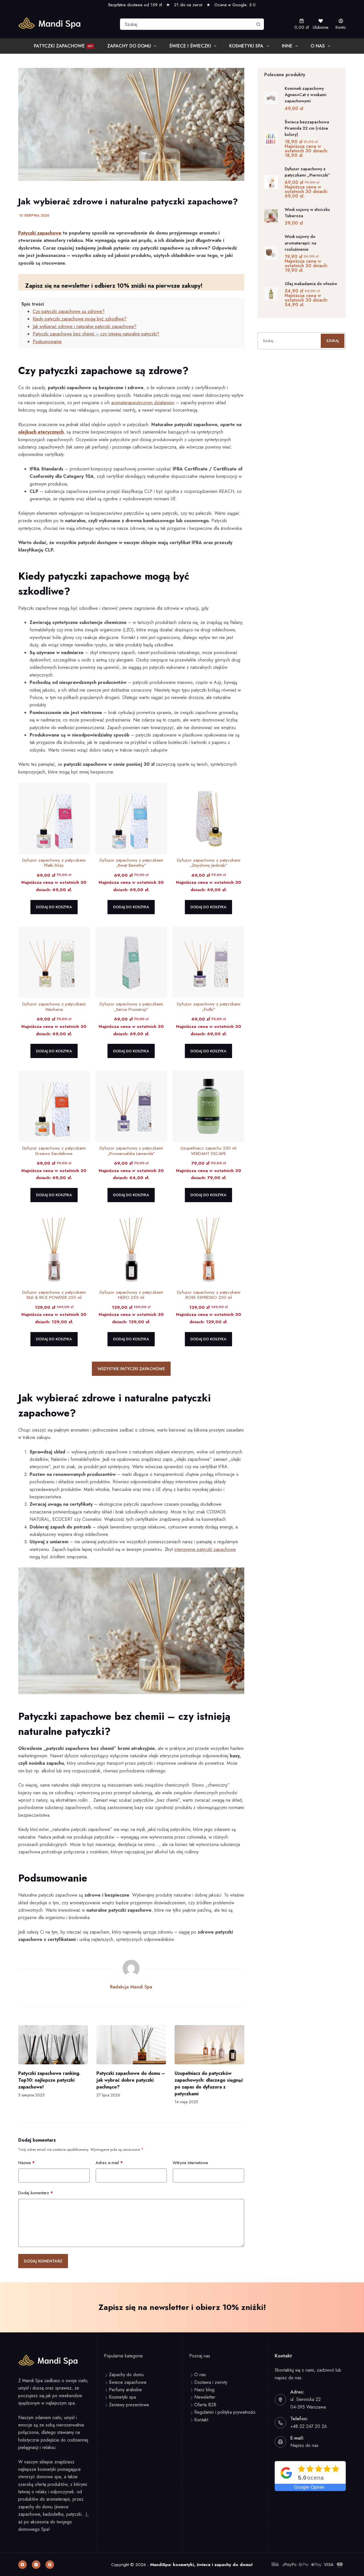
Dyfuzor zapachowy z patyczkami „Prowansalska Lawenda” (131, 1151)
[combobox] (187, 24)
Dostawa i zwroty (211, 2382)
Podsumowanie (47, 342)
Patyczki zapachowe (63, 46)
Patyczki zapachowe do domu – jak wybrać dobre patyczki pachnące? (131, 2080)
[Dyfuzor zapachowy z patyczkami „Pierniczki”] (271, 182)
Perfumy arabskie (125, 2390)
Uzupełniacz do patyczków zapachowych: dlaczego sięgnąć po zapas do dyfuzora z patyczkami (209, 2084)
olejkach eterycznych (41, 432)
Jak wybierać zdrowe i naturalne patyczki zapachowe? (85, 326)
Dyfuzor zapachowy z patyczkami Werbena (54, 1007)
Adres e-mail (109, 2163)
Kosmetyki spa (122, 2397)
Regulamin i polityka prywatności (225, 2412)
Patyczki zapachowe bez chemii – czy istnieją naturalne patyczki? (96, 334)
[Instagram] (36, 2565)
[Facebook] (22, 2565)
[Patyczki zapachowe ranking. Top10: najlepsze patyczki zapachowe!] (53, 2045)
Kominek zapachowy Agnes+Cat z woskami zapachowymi (306, 95)
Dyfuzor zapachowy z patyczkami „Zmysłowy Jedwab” (209, 863)
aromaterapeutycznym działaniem (143, 403)
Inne (287, 46)
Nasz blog (204, 2390)
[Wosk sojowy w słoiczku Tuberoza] (271, 216)
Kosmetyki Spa (246, 46)
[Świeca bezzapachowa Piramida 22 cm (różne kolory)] (271, 138)
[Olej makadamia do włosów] (271, 294)
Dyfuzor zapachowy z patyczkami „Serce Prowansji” (131, 1007)
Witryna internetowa (190, 2163)
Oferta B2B (205, 2405)
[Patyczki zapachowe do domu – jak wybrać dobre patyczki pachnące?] (131, 2045)
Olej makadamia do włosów (311, 284)
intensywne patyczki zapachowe (205, 1549)
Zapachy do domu (129, 46)
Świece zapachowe (128, 2382)
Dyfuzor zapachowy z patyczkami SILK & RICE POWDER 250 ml (54, 1295)
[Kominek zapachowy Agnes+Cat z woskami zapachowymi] (271, 98)
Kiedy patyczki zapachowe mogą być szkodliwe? (80, 319)
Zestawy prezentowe (129, 2405)
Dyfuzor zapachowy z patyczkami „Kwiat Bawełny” (131, 863)
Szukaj (333, 341)
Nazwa (26, 2163)
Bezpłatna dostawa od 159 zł (135, 5)
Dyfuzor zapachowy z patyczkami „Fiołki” (209, 1007)
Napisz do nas (304, 2445)
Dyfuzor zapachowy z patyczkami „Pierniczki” (308, 172)
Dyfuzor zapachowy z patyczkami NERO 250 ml (131, 1295)
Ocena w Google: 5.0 (235, 5)
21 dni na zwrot (188, 5)
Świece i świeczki (190, 46)
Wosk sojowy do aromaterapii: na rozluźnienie (300, 243)
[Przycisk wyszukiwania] (258, 24)
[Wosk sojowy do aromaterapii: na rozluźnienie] (271, 253)
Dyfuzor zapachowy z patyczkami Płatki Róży (54, 863)
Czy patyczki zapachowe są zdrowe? (69, 311)
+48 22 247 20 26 (309, 2426)
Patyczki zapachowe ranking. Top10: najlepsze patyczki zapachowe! (49, 2080)
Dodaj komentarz (36, 2193)
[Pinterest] (50, 2565)
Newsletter (205, 2397)
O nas (318, 46)
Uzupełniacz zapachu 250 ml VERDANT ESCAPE (208, 1151)
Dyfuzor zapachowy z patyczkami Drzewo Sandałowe (54, 1151)
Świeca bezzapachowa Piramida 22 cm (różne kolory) (307, 128)
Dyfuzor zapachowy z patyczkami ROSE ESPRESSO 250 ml (209, 1295)
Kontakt (201, 2420)
